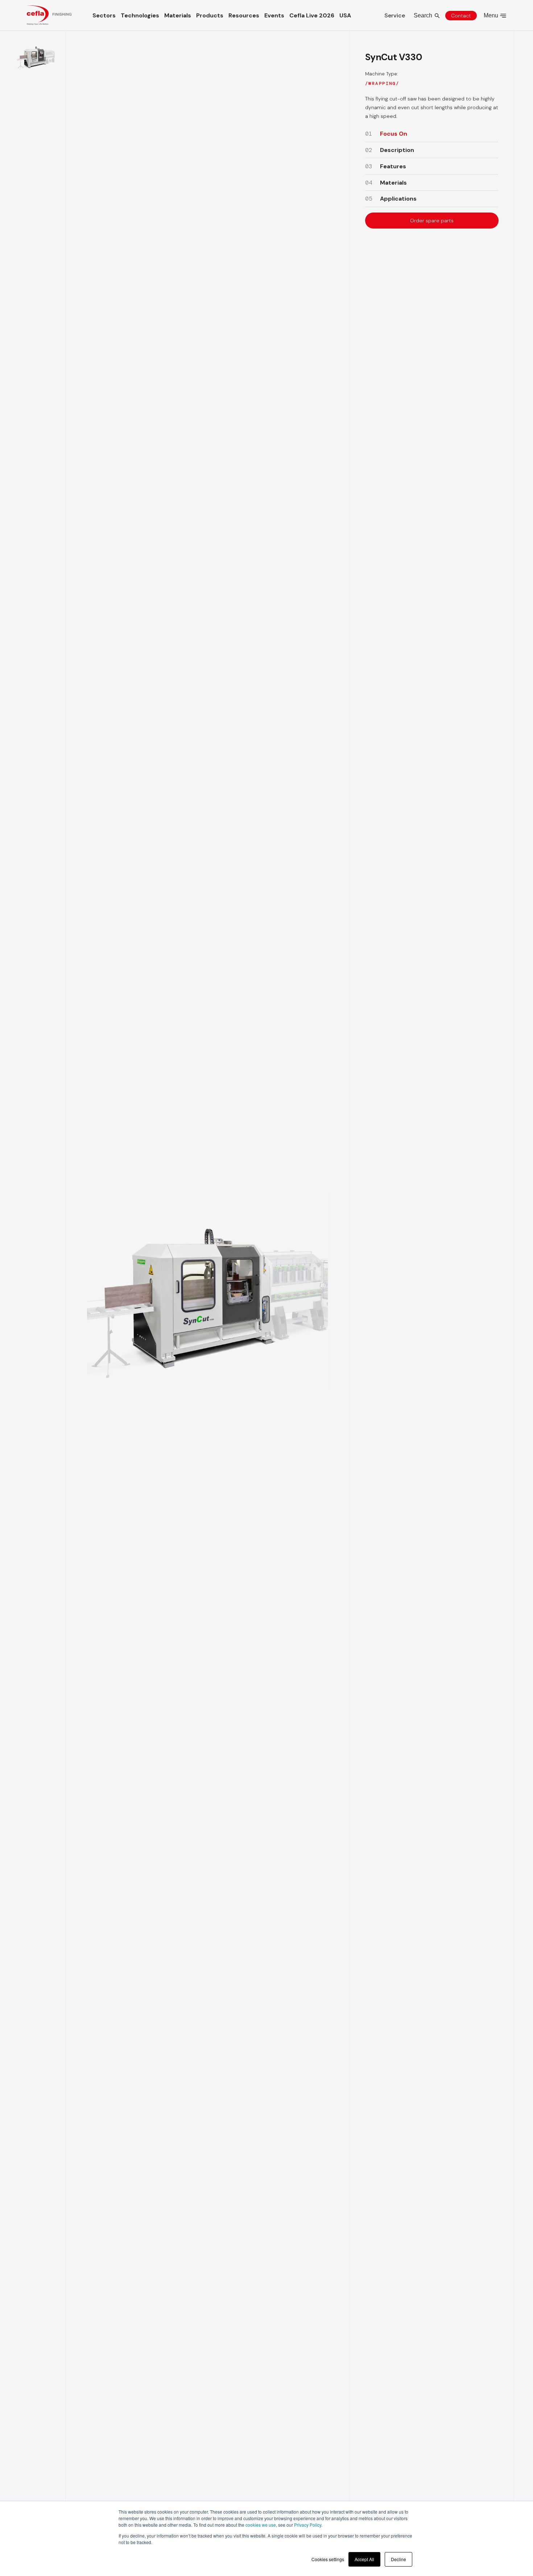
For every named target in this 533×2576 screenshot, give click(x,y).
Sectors (104, 15)
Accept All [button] (364, 2559)
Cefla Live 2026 (312, 15)
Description (397, 150)
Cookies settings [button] (328, 2559)
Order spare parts (431, 221)
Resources (244, 15)
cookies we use (261, 2525)
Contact (461, 16)
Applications (398, 199)
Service (395, 15)
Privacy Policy (308, 2525)
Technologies (140, 15)
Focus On (394, 134)
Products (210, 15)
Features (393, 166)
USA (345, 15)
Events (274, 15)
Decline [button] (398, 2559)
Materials (178, 15)
